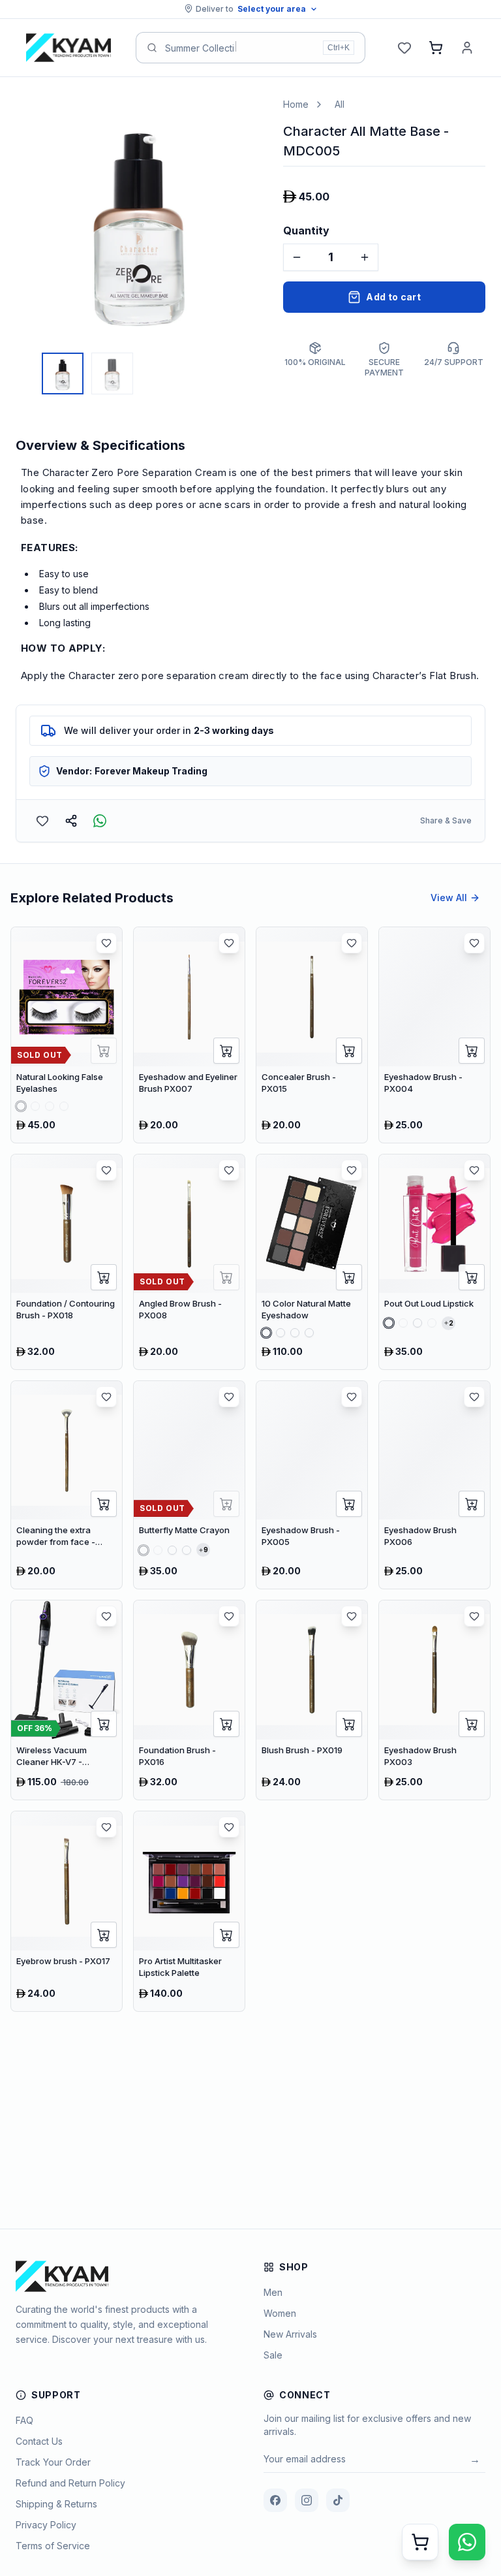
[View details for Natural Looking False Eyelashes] (67, 1035)
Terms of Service (53, 2546)
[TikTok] (338, 2500)
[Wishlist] (404, 48)
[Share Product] (71, 821)
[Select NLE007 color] (35, 1106)
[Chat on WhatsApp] (467, 2542)
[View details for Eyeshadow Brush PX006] (434, 1485)
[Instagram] (307, 2500)
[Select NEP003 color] (295, 1333)
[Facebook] (275, 2500)
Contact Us (39, 2441)
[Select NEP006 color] (309, 1333)
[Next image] (249, 221)
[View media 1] (63, 374)
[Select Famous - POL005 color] (417, 1323)
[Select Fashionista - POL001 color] (389, 1323)
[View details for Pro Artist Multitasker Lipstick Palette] (189, 1911)
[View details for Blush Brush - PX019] (312, 1700)
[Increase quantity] (365, 257)
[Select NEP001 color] (266, 1333)
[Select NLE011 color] (64, 1106)
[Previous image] (29, 221)
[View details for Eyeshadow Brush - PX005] (312, 1485)
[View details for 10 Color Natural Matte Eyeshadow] (312, 1262)
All (340, 104)
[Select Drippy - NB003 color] (172, 1550)
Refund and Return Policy (70, 2483)
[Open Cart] (420, 2542)
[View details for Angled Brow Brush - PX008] (189, 1262)
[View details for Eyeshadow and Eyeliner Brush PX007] (189, 1035)
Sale (273, 2355)
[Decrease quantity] (297, 257)
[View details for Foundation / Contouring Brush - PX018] (67, 1262)
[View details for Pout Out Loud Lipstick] (434, 1262)
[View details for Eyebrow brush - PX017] (67, 1911)
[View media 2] (112, 374)
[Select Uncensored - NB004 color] (187, 1550)
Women (280, 2313)
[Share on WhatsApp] (100, 821)
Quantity (306, 231)
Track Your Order (53, 2462)
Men (273, 2292)
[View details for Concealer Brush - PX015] (312, 1035)
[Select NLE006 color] (21, 1106)
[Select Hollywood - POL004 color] (403, 1323)
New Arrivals (290, 2334)
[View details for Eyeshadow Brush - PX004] (434, 1035)
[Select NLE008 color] (50, 1106)
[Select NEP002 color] (281, 1333)
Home (296, 104)
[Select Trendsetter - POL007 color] (432, 1323)
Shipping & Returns (56, 2504)
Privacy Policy (46, 2525)
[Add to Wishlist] (42, 821)
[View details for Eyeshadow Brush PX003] (434, 1700)
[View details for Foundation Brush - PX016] (189, 1700)
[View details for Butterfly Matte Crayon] (189, 1485)
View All (449, 898)
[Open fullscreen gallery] (243, 118)
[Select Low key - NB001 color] (144, 1550)
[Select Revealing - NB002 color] (158, 1550)
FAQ (24, 2420)
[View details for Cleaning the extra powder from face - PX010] (67, 1485)
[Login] (467, 48)
